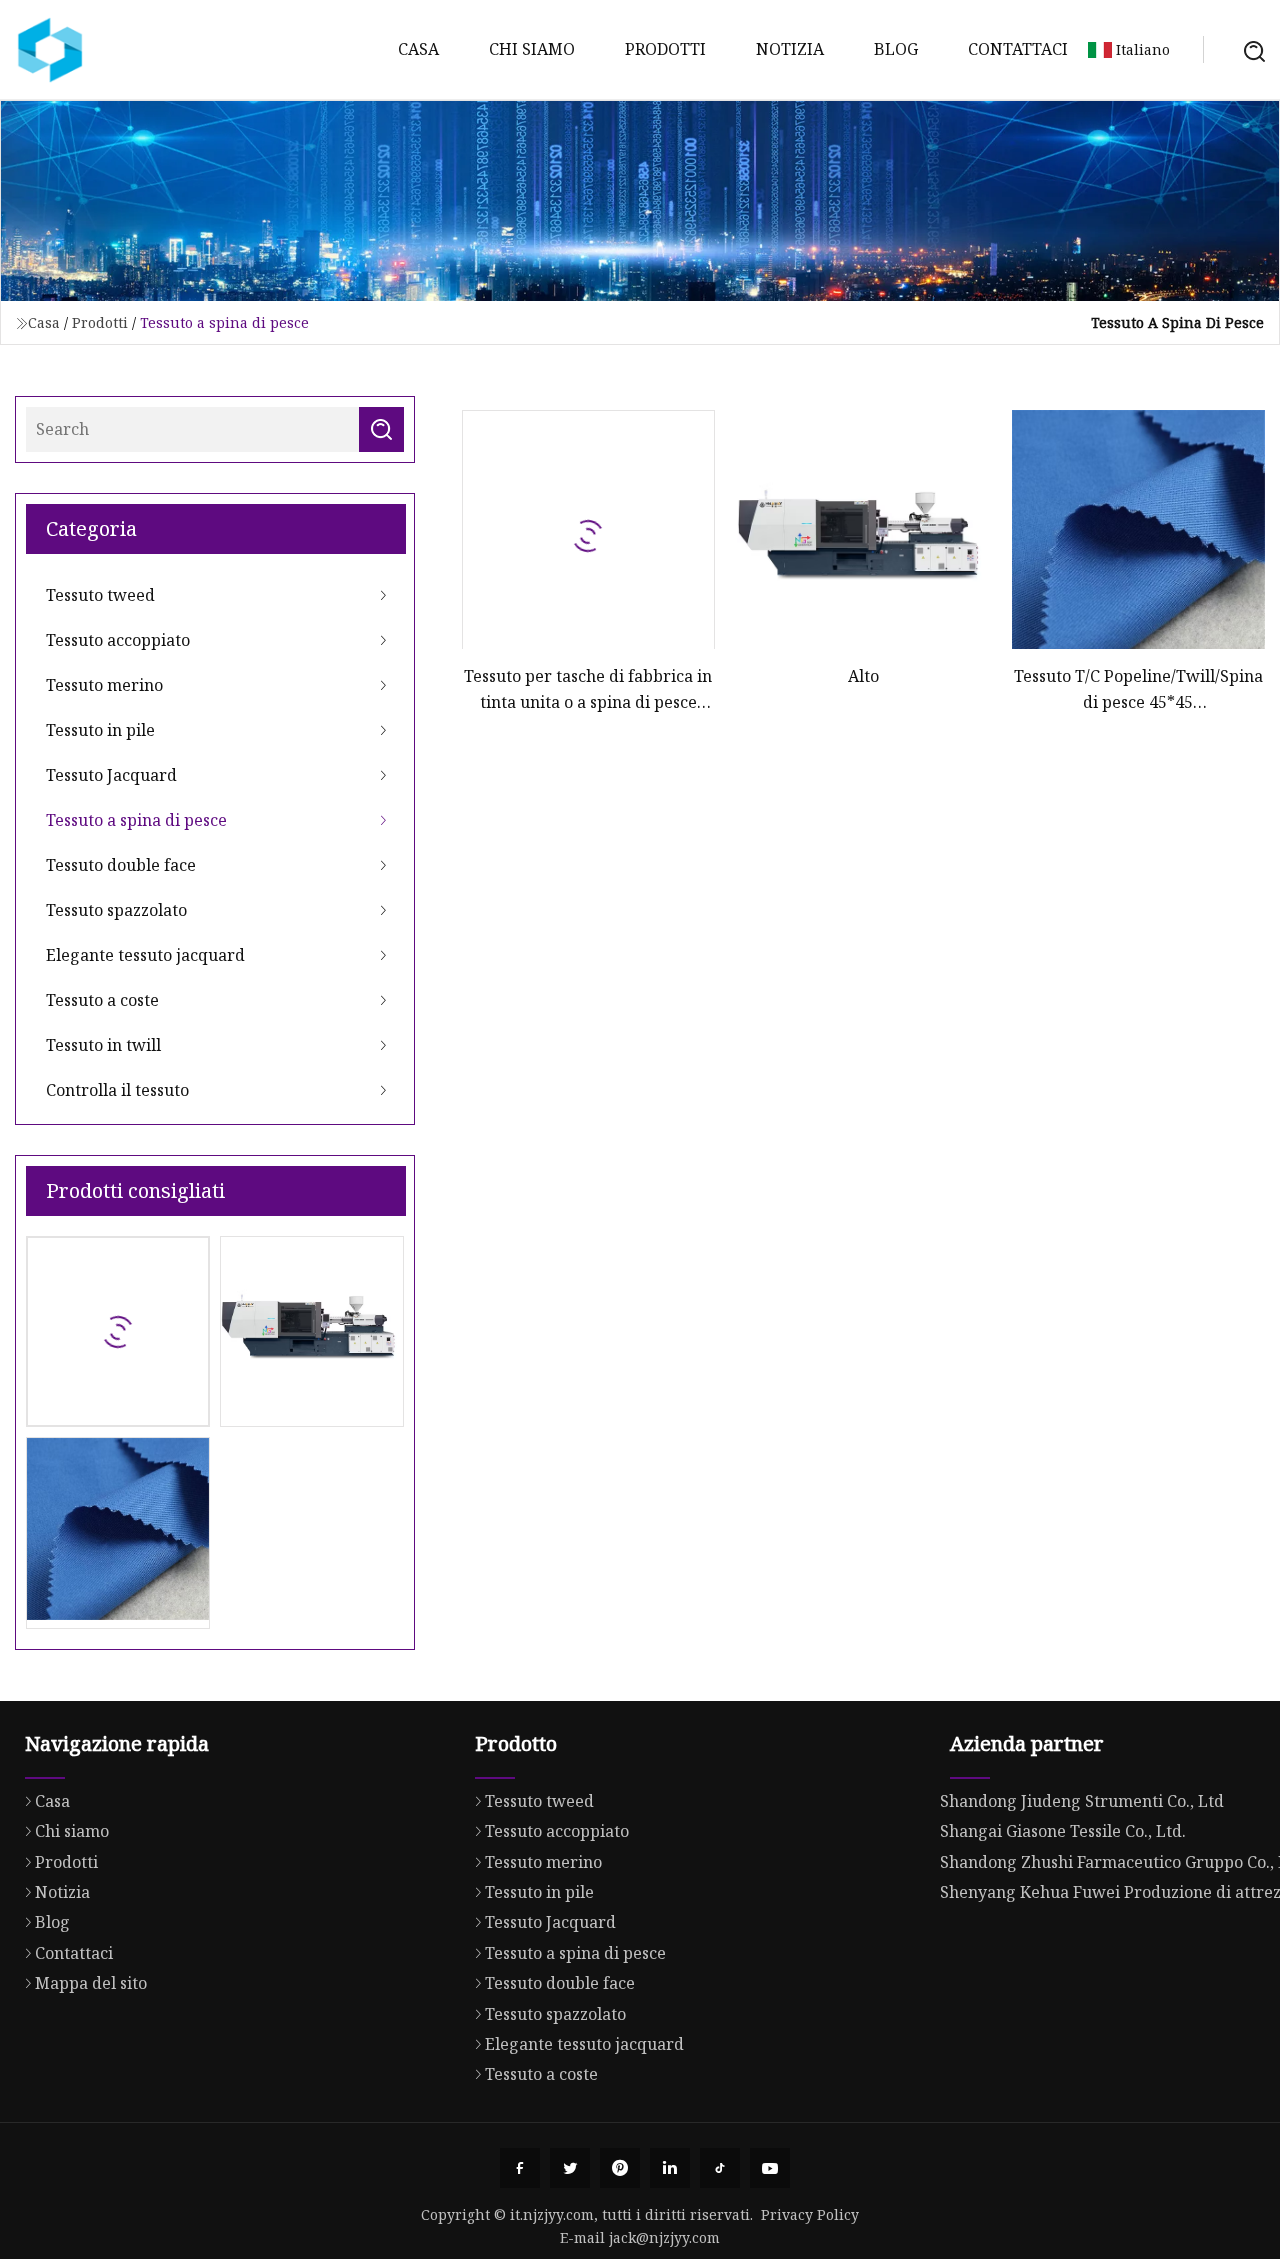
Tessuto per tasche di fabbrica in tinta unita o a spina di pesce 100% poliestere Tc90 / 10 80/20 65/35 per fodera (588, 690)
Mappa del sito (91, 1983)
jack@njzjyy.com (664, 2237)
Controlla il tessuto (117, 1090)
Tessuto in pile (100, 730)
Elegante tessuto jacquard (145, 955)
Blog (896, 49)
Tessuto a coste (102, 1000)
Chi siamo (532, 49)
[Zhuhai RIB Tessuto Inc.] (50, 50)
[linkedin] (670, 2168)
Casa (418, 49)
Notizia (790, 49)
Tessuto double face (121, 865)
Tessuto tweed (100, 595)
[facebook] (520, 2168)
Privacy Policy (810, 2214)
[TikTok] (720, 2168)
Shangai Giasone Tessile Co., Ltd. (1063, 1831)
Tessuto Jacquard (111, 775)
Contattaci (1018, 49)
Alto (863, 676)
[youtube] (770, 2168)
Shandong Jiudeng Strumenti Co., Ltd (1082, 1801)
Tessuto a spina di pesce (136, 820)
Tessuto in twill (103, 1045)
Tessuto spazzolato (116, 910)
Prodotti (665, 49)
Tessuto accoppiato (118, 640)
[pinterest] (620, 2168)
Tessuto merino (104, 685)
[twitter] (570, 2168)
